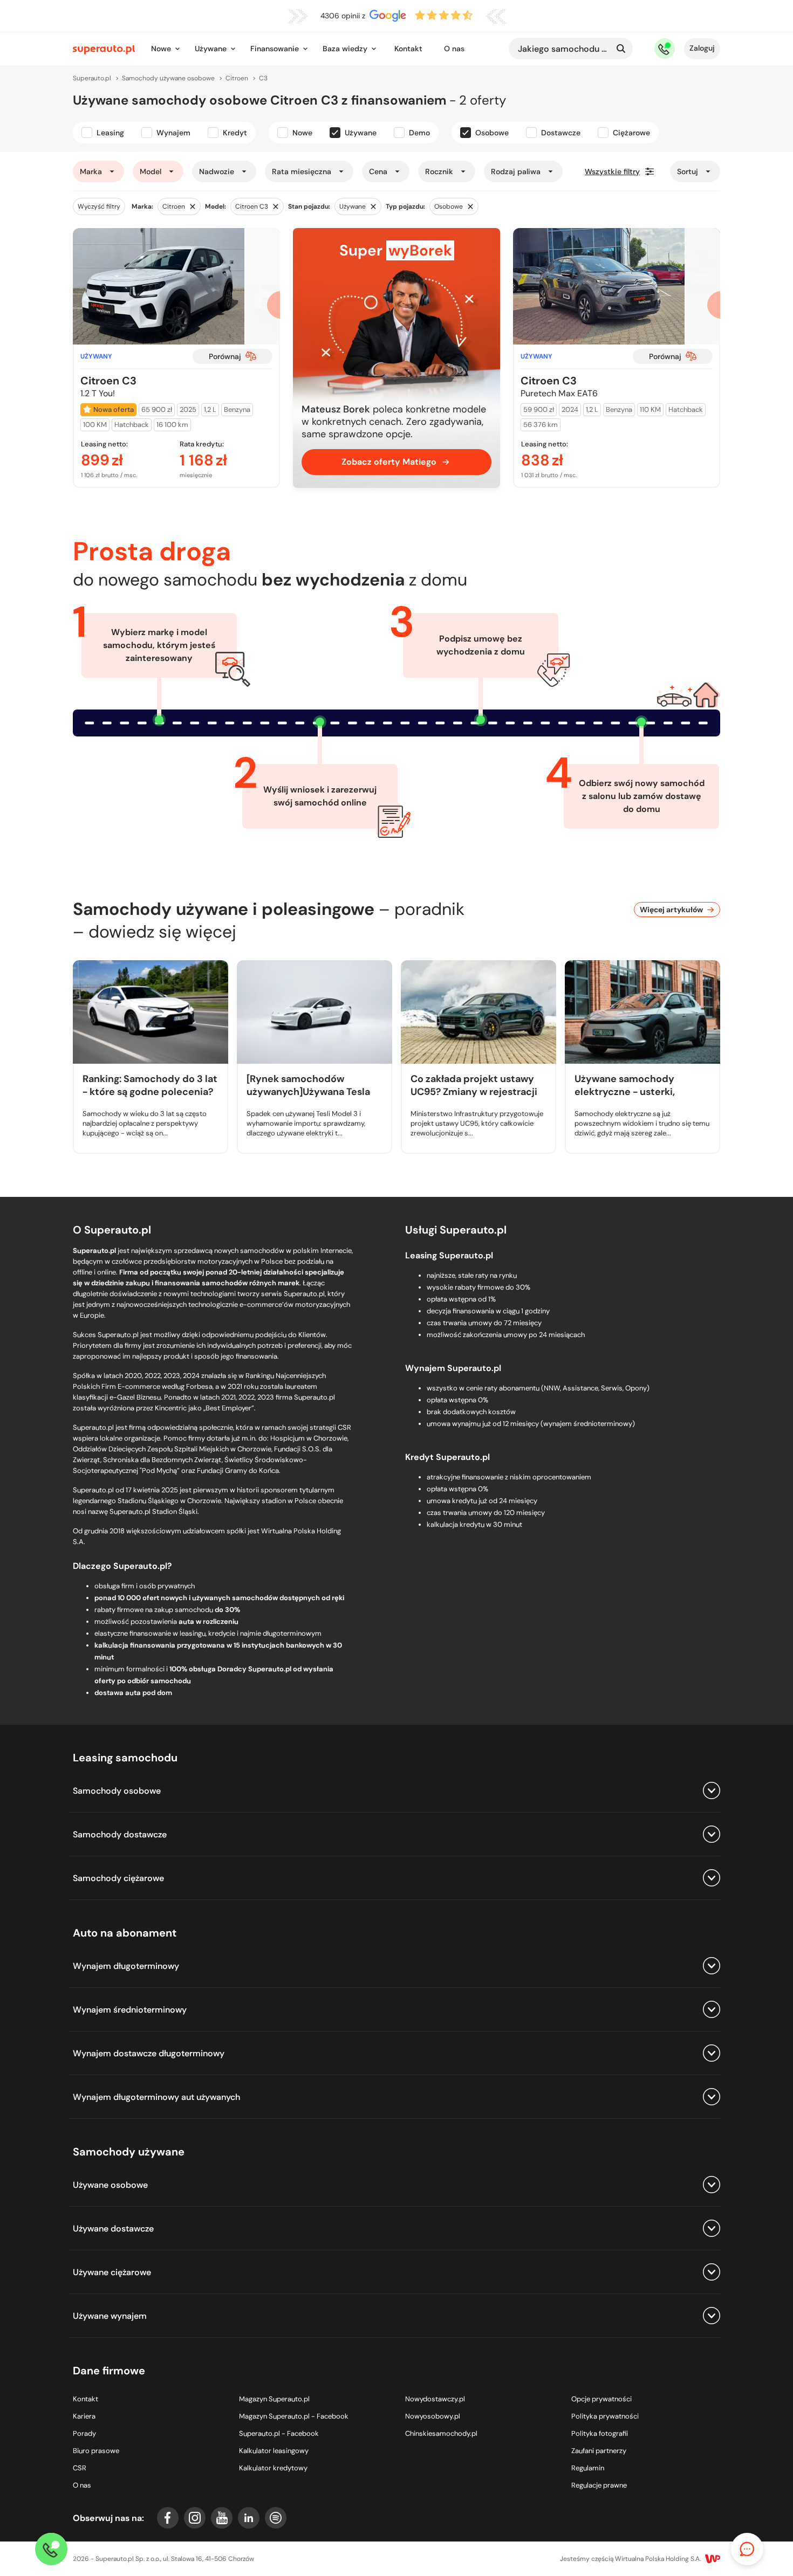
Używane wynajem (110, 2316)
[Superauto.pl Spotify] (276, 2518)
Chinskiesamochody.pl (441, 2433)
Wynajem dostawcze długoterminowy (149, 2053)
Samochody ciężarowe (118, 1878)
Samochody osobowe (117, 1791)
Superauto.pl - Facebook (279, 2433)
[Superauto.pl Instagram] (195, 2518)
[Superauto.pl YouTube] (222, 2518)
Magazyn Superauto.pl (274, 2399)
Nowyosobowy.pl (433, 2416)
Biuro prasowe (96, 2451)
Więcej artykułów (671, 910)
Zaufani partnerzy (599, 2451)
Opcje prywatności (601, 2399)
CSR (80, 2468)
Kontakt (408, 49)
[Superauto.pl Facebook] (168, 2518)
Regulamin (588, 2468)
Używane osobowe (110, 2185)
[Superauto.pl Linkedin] (249, 2518)
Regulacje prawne (599, 2485)
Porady (84, 2433)
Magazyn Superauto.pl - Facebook (294, 2416)
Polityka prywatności (605, 2416)
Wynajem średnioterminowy (130, 2010)
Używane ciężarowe (112, 2272)
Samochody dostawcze (120, 1834)
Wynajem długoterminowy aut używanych (156, 2097)
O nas (454, 49)
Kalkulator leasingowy (274, 2451)
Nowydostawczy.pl (435, 2399)
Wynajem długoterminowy (126, 1966)
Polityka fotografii (600, 2433)
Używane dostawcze (113, 2229)
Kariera (84, 2416)
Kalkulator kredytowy (273, 2468)
